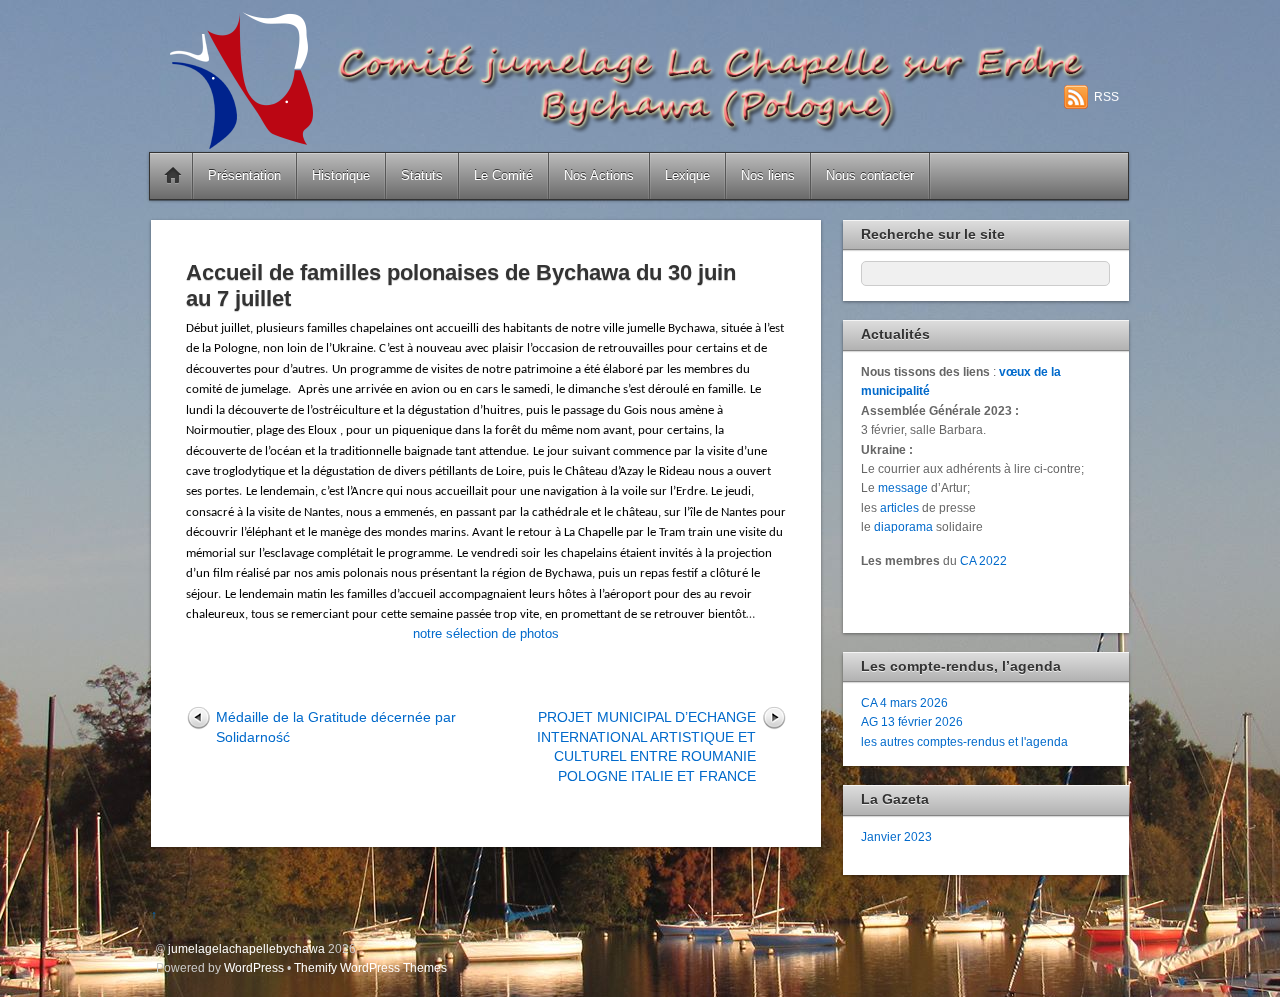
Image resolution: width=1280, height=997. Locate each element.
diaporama (903, 526)
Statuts (422, 175)
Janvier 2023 (896, 836)
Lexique (687, 175)
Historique (341, 175)
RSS (1106, 97)
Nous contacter (870, 175)
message (903, 487)
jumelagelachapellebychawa (246, 948)
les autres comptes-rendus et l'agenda (964, 741)
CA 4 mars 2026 (904, 702)
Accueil (173, 176)
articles (899, 507)
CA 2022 (983, 560)
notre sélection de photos (486, 633)
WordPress (254, 967)
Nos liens (768, 175)
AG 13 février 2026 (912, 721)
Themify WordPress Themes (370, 967)
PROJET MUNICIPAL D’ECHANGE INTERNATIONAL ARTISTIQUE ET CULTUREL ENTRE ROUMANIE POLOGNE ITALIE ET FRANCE (646, 746)
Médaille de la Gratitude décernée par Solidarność (336, 726)
